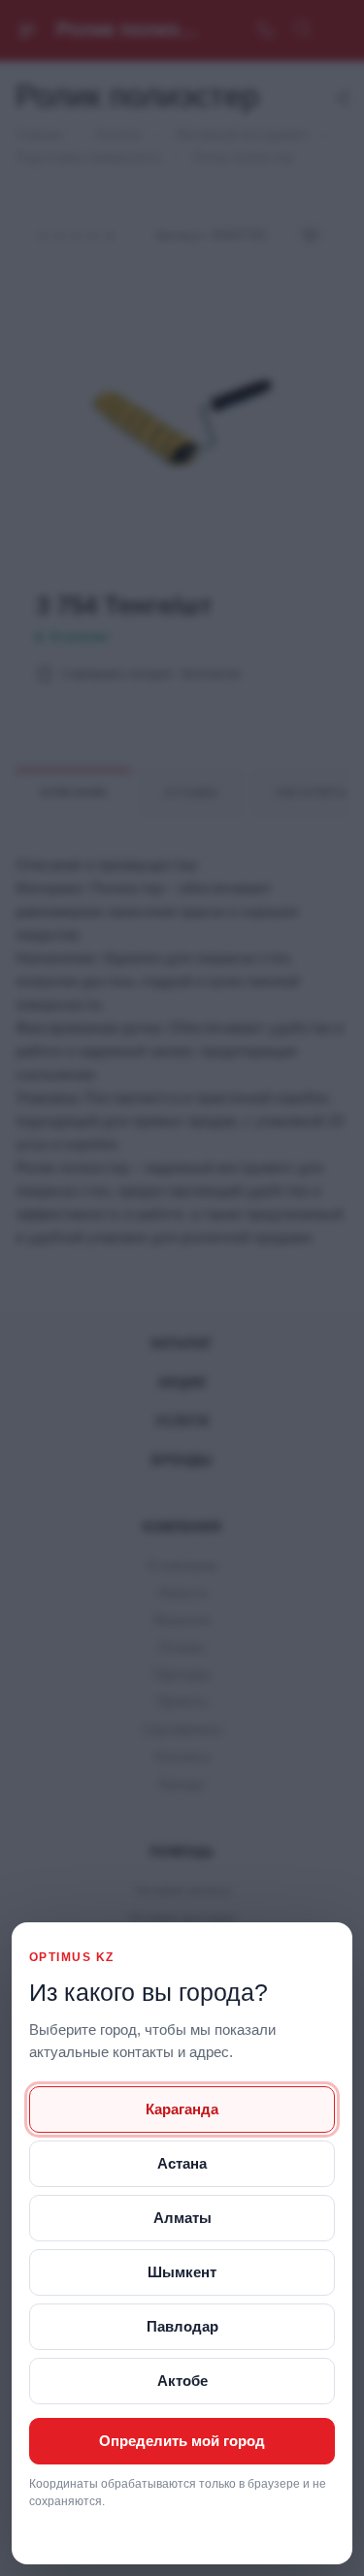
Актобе (182, 2381)
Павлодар (182, 2326)
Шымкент (182, 2272)
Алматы (182, 2218)
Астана (182, 2163)
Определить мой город (182, 2441)
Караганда (182, 2109)
